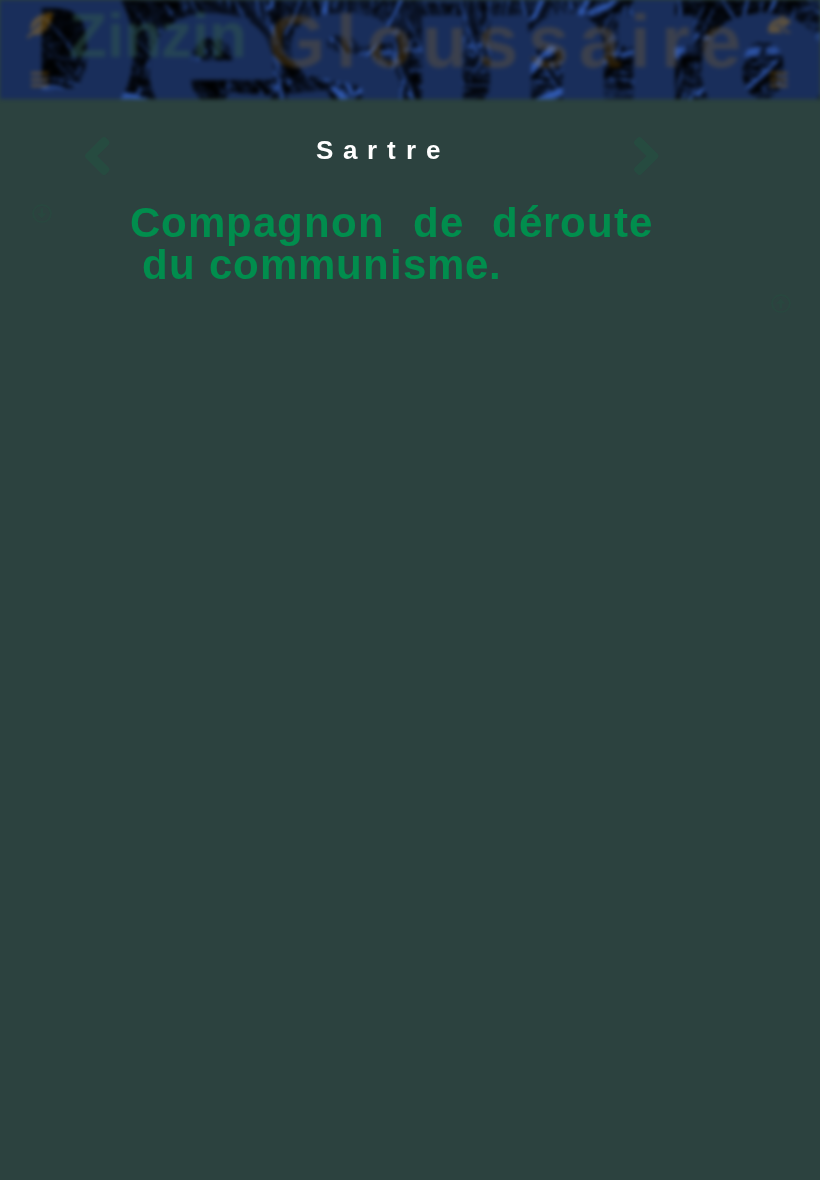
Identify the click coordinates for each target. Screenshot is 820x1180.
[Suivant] (517, 159)
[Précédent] (227, 159)
